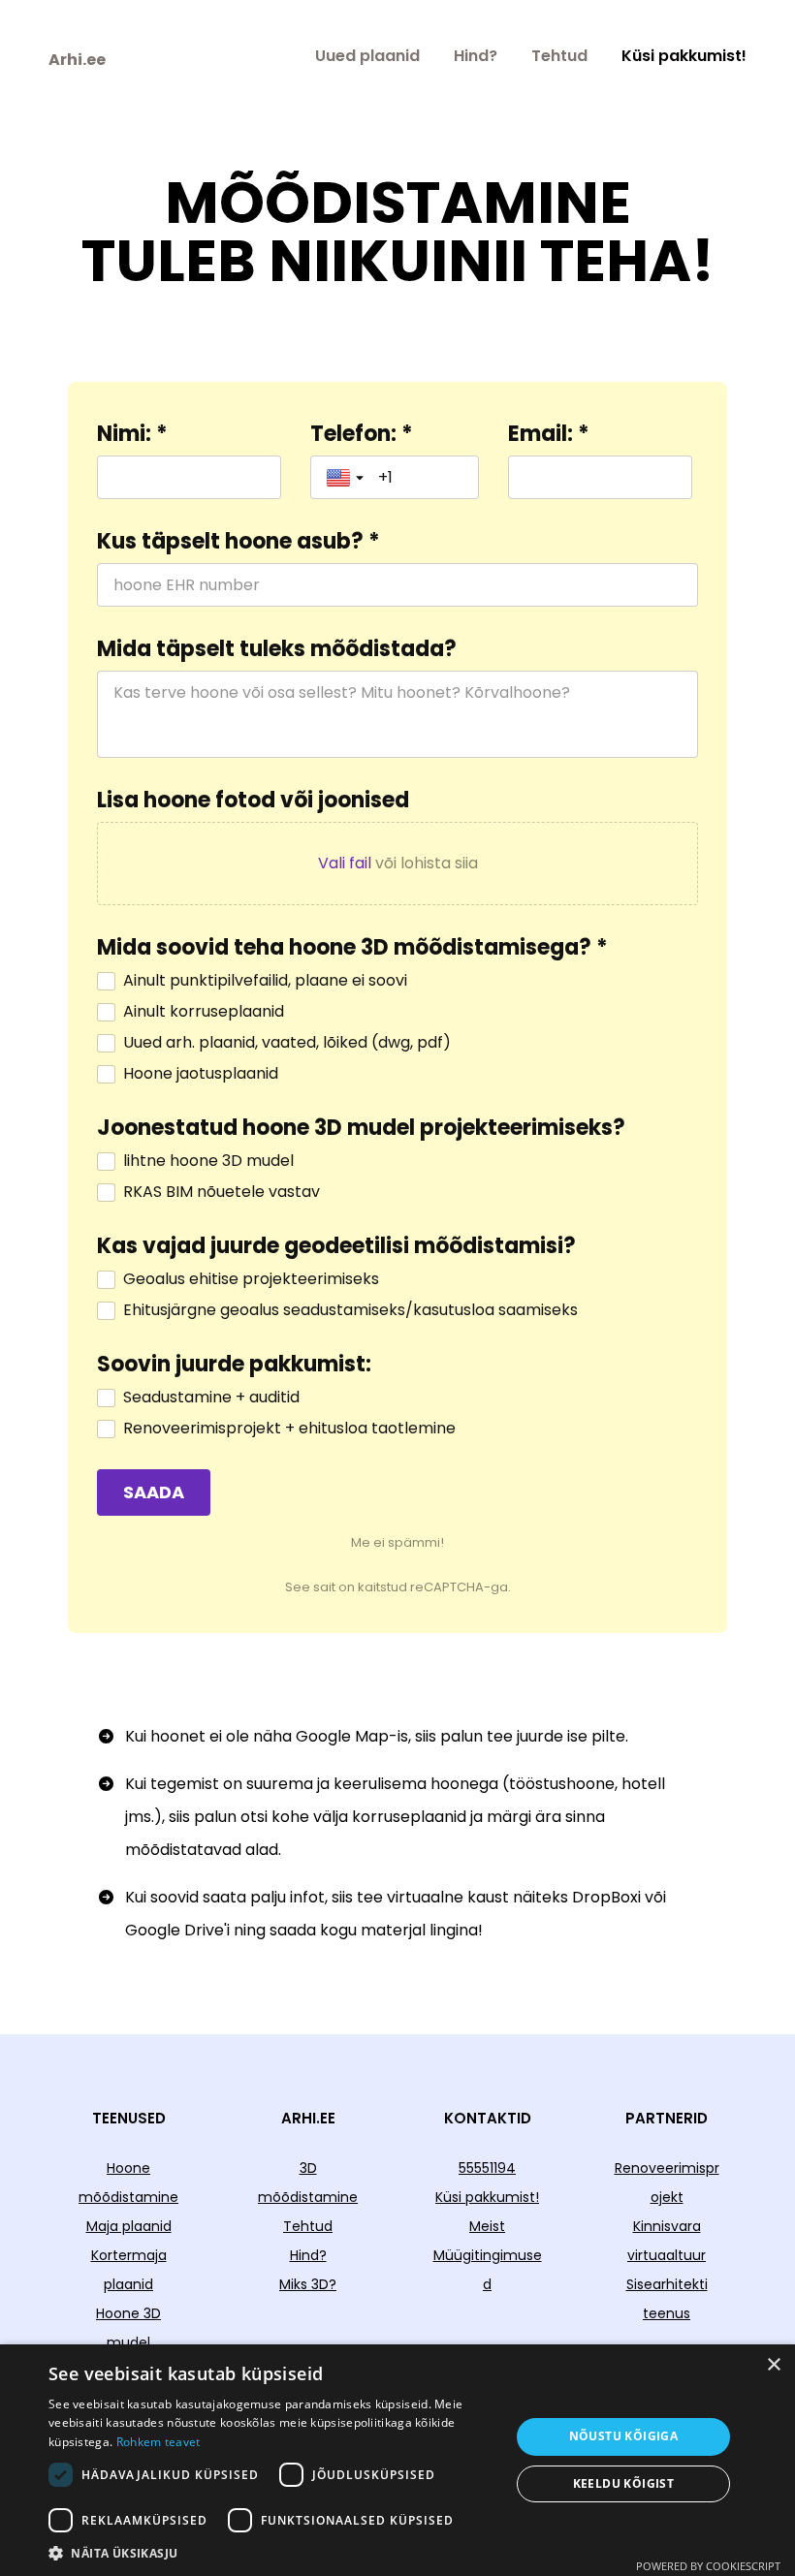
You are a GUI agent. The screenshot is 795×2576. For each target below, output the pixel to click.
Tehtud (559, 56)
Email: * (549, 434)
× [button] (773, 2365)
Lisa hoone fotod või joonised (253, 801)
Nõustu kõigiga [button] (624, 2436)
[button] (272, 2552)
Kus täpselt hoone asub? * (238, 542)
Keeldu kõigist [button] (624, 2483)
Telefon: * (362, 434)
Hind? (476, 56)
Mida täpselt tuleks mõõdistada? (277, 649)
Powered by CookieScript (708, 2566)
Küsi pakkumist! (684, 56)
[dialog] (397, 2460)
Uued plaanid (367, 56)
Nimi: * (132, 434)
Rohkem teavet (159, 2442)
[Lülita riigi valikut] (347, 478)
